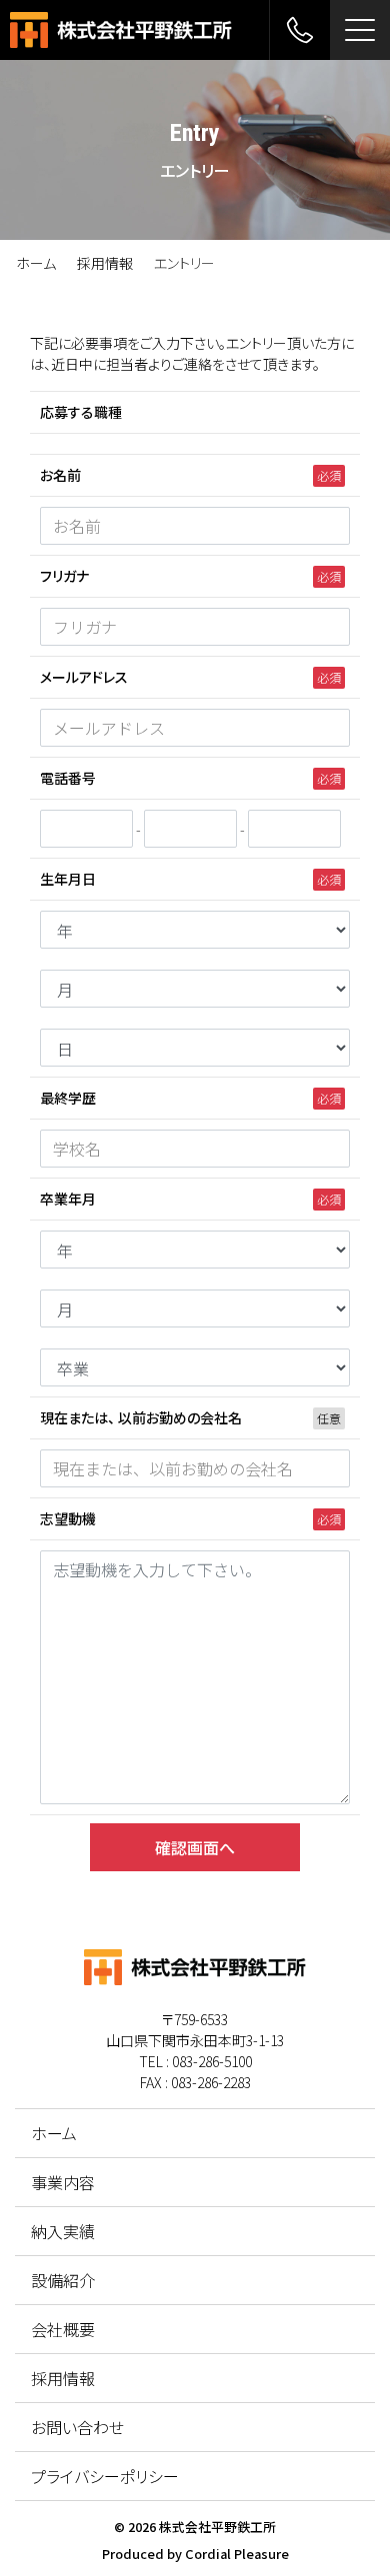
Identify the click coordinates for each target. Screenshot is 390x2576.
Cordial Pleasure (237, 2554)
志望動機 (68, 1518)
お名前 (60, 475)
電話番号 (68, 778)
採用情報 (105, 263)
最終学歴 (68, 1098)
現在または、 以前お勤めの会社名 (141, 1417)
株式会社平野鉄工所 (217, 2527)
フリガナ (64, 576)
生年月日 (68, 879)
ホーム (36, 263)
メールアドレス (84, 677)
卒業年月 (68, 1199)
